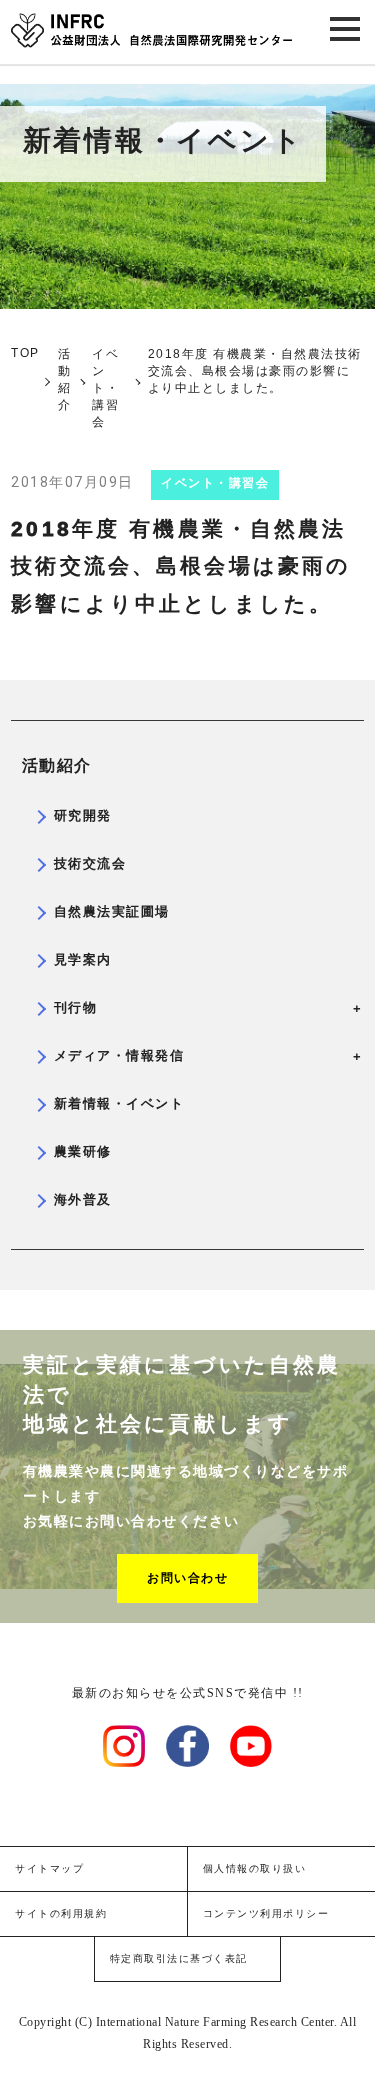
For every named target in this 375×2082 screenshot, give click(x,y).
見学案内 (83, 959)
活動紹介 (57, 765)
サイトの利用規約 (61, 1913)
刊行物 (203, 1008)
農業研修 (83, 1151)
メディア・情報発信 (203, 1056)
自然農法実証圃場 (112, 911)
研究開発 (83, 815)
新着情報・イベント (119, 1103)
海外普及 (83, 1199)
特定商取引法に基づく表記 (179, 1958)
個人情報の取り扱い (255, 1868)
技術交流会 (90, 863)
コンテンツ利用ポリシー (266, 1913)
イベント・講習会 (215, 483)
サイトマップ (49, 1868)
